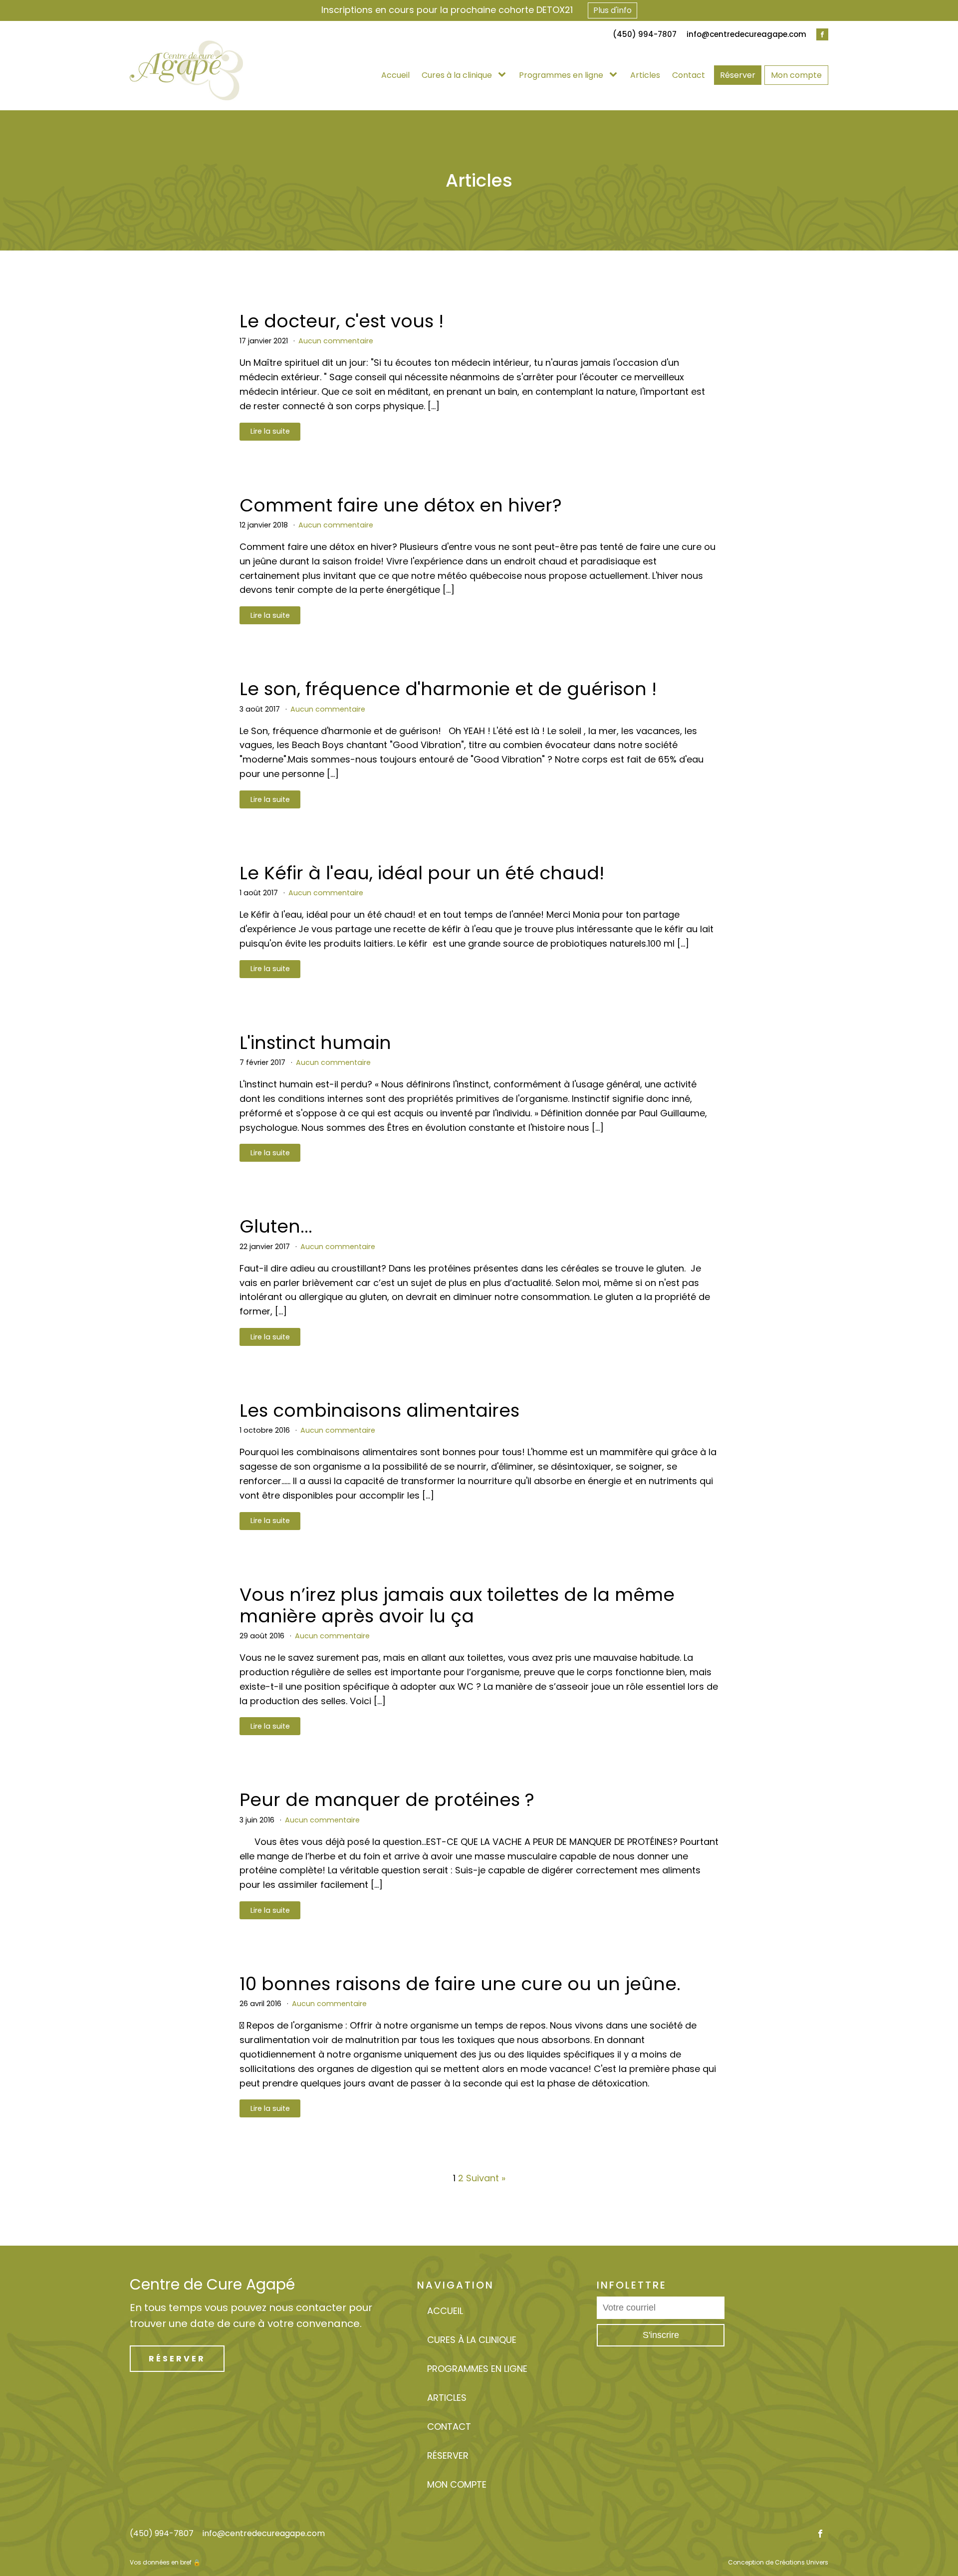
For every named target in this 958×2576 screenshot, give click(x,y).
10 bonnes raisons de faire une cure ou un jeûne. (460, 1984)
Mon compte (796, 75)
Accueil (395, 75)
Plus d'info (612, 10)
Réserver (738, 75)
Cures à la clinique (457, 75)
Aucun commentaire (336, 341)
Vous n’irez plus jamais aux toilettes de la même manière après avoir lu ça (457, 1605)
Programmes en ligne (561, 75)
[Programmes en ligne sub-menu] (615, 75)
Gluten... (276, 1226)
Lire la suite (270, 431)
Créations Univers (802, 2562)
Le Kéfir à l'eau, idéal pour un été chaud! (422, 873)
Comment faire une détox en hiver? (401, 505)
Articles (645, 75)
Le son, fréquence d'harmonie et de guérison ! (448, 689)
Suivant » (486, 2178)
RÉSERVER (177, 2359)
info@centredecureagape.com (746, 34)
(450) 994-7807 (162, 2534)
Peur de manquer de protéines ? (387, 1800)
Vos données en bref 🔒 (165, 2562)
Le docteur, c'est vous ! (342, 321)
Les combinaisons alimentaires (379, 1411)
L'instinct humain (315, 1043)
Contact (689, 75)
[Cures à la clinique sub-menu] (504, 75)
